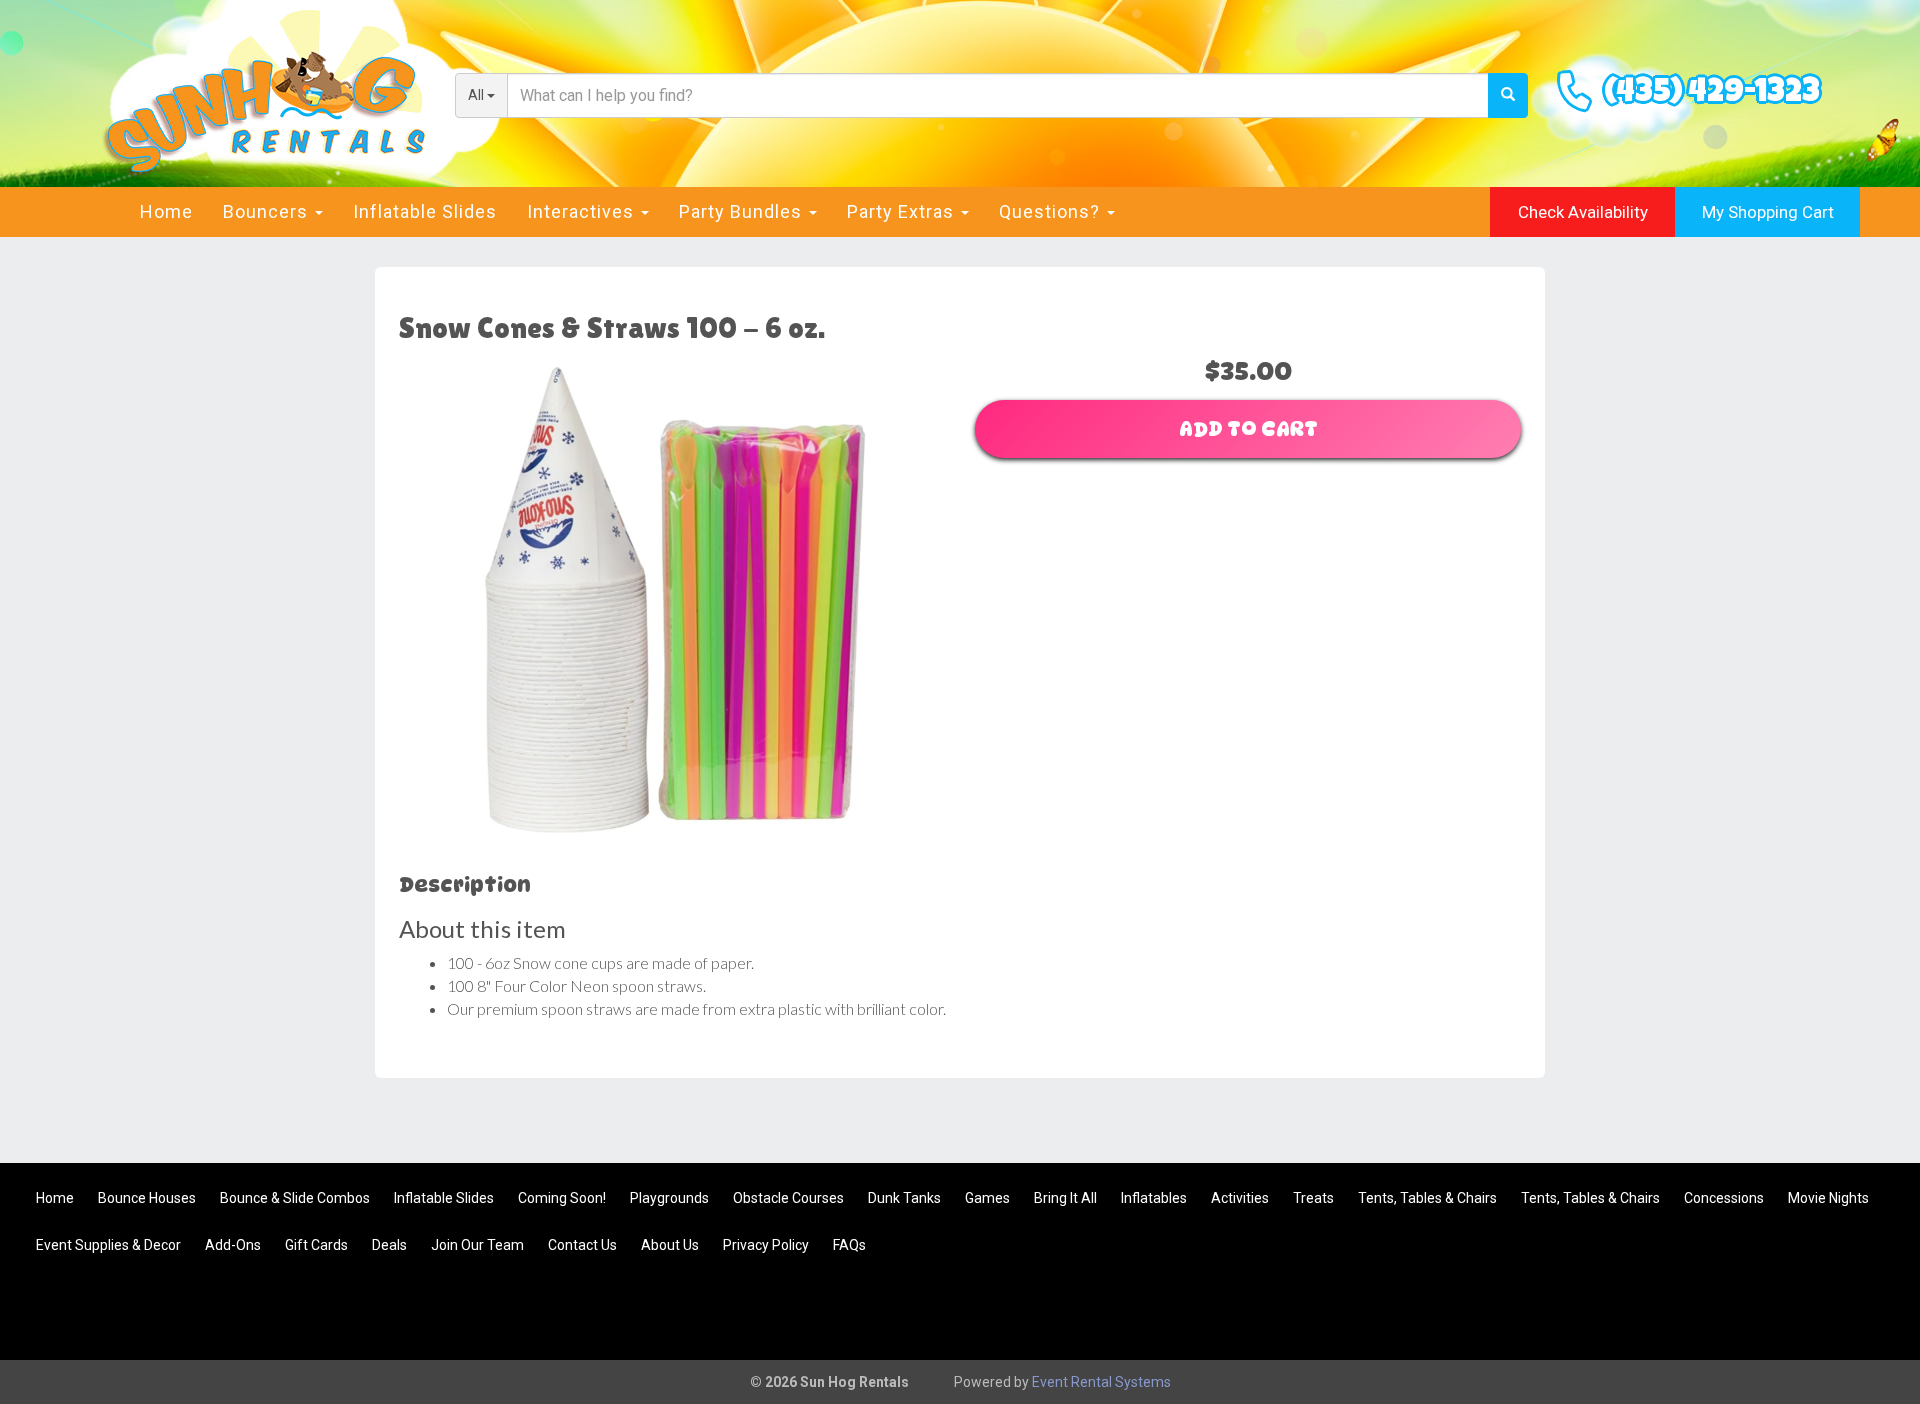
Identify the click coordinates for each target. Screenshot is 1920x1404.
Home (166, 211)
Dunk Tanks (904, 1198)
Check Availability (1583, 212)
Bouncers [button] (268, 211)
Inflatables (1154, 1198)
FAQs (849, 1245)
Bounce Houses (147, 1198)
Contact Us (582, 1245)
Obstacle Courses (788, 1198)
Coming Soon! (562, 1198)
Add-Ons (233, 1245)
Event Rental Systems (1101, 1382)
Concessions (1724, 1198)
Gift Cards (316, 1245)
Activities (1240, 1198)
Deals (389, 1245)
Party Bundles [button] (743, 211)
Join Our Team (477, 1245)
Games (987, 1198)
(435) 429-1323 (1712, 94)
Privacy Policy (766, 1245)
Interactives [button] (583, 211)
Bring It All (1065, 1198)
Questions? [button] (1052, 211)
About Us (670, 1245)
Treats (1313, 1198)
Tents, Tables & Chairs (1427, 1198)
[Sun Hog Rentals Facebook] (1866, 1311)
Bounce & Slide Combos (295, 1198)
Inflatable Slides (425, 211)
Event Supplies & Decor (108, 1245)
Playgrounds (669, 1198)
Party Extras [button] (903, 211)
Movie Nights (1828, 1198)
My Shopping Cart (1768, 212)
